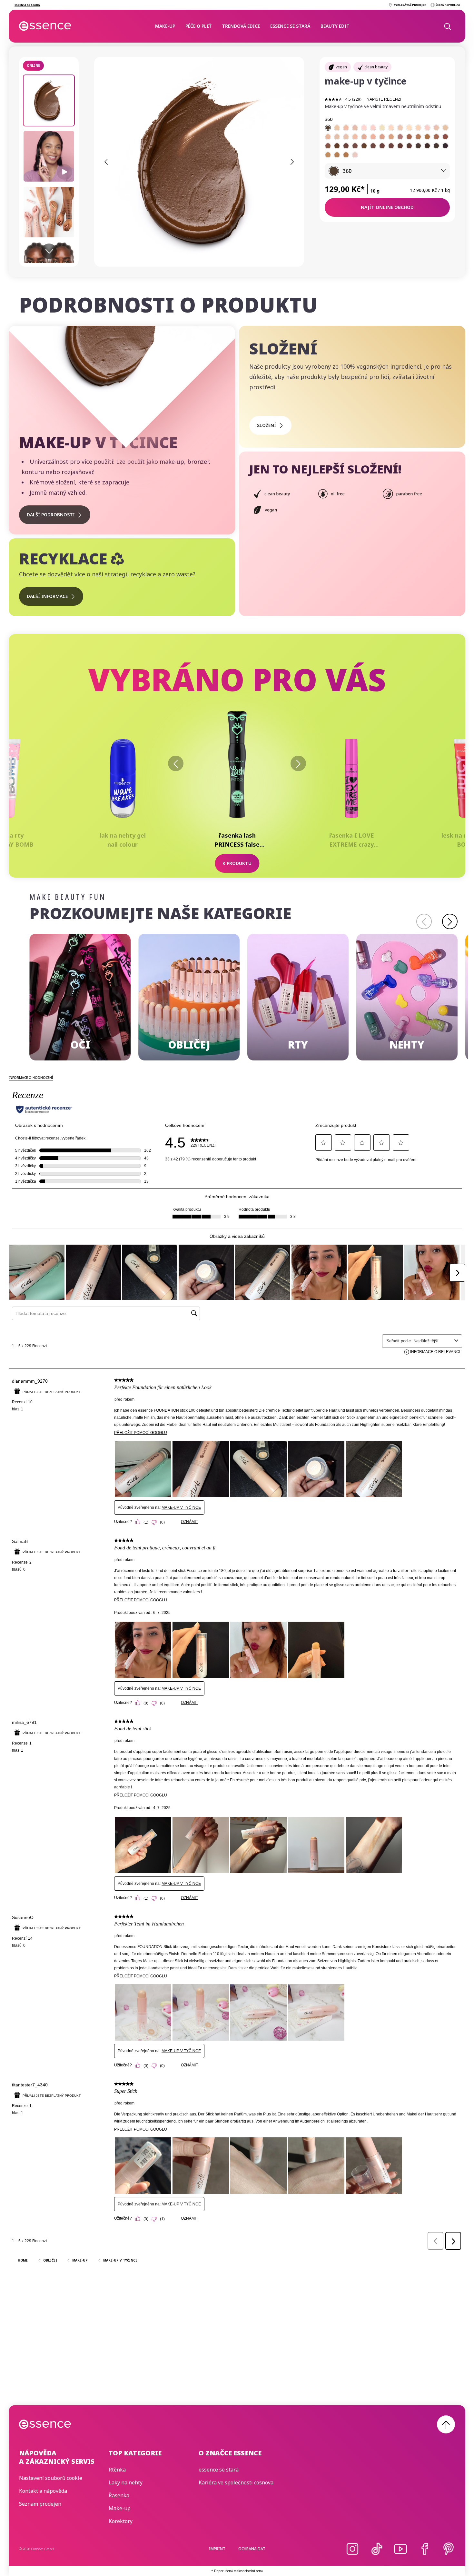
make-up (165, 26)
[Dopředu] (298, 763)
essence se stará (290, 26)
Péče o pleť (198, 26)
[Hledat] (447, 26)
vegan (341, 67)
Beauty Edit (335, 26)
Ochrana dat (252, 2549)
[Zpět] (176, 763)
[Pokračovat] (450, 921)
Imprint (217, 2549)
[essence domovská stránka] (45, 26)
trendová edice (241, 26)
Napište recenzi (384, 99)
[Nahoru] (446, 2424)
